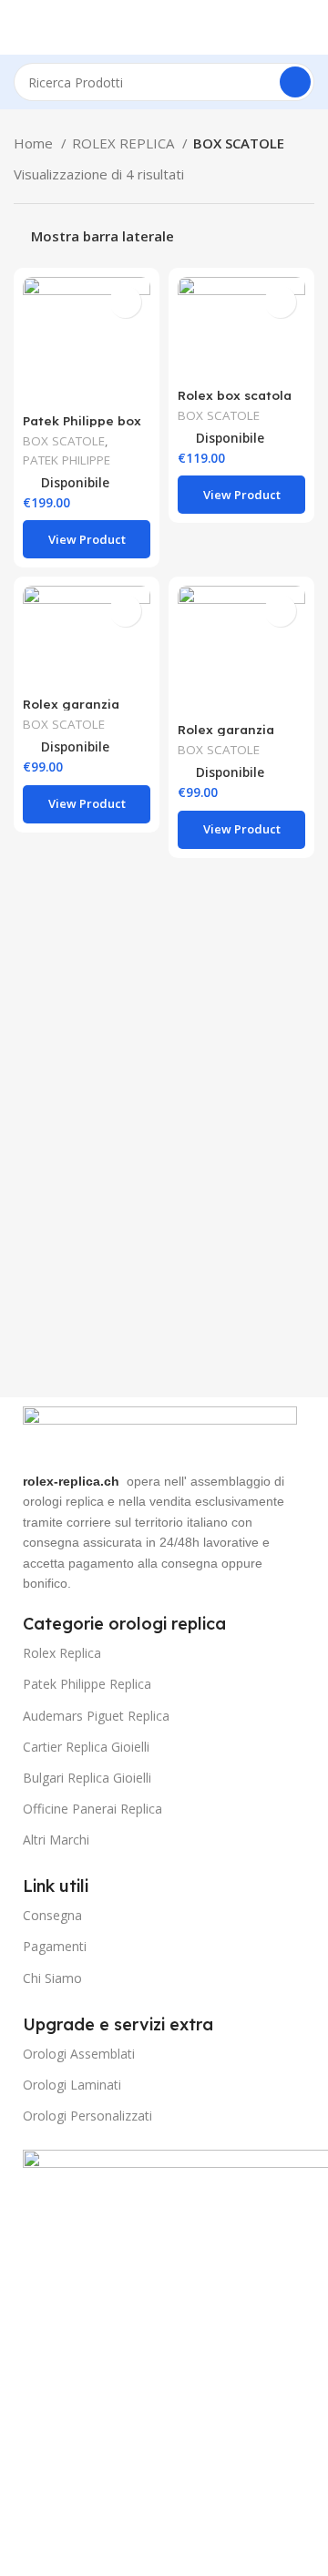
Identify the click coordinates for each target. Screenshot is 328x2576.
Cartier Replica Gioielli (86, 1747)
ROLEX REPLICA (125, 143)
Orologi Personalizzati (87, 2116)
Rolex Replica (62, 1653)
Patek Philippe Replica (87, 1684)
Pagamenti (55, 1946)
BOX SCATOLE (64, 441)
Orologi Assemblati (79, 2054)
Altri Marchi (56, 1840)
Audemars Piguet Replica (96, 1716)
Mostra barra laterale (102, 236)
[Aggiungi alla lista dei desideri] (125, 302)
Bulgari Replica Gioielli (87, 1778)
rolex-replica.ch (71, 1481)
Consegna (52, 1915)
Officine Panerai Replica (92, 1809)
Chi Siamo (52, 1978)
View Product (87, 539)
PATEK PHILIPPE (67, 460)
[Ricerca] (295, 82)
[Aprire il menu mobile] (21, 27)
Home (35, 143)
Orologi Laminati (72, 2085)
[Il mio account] (307, 27)
